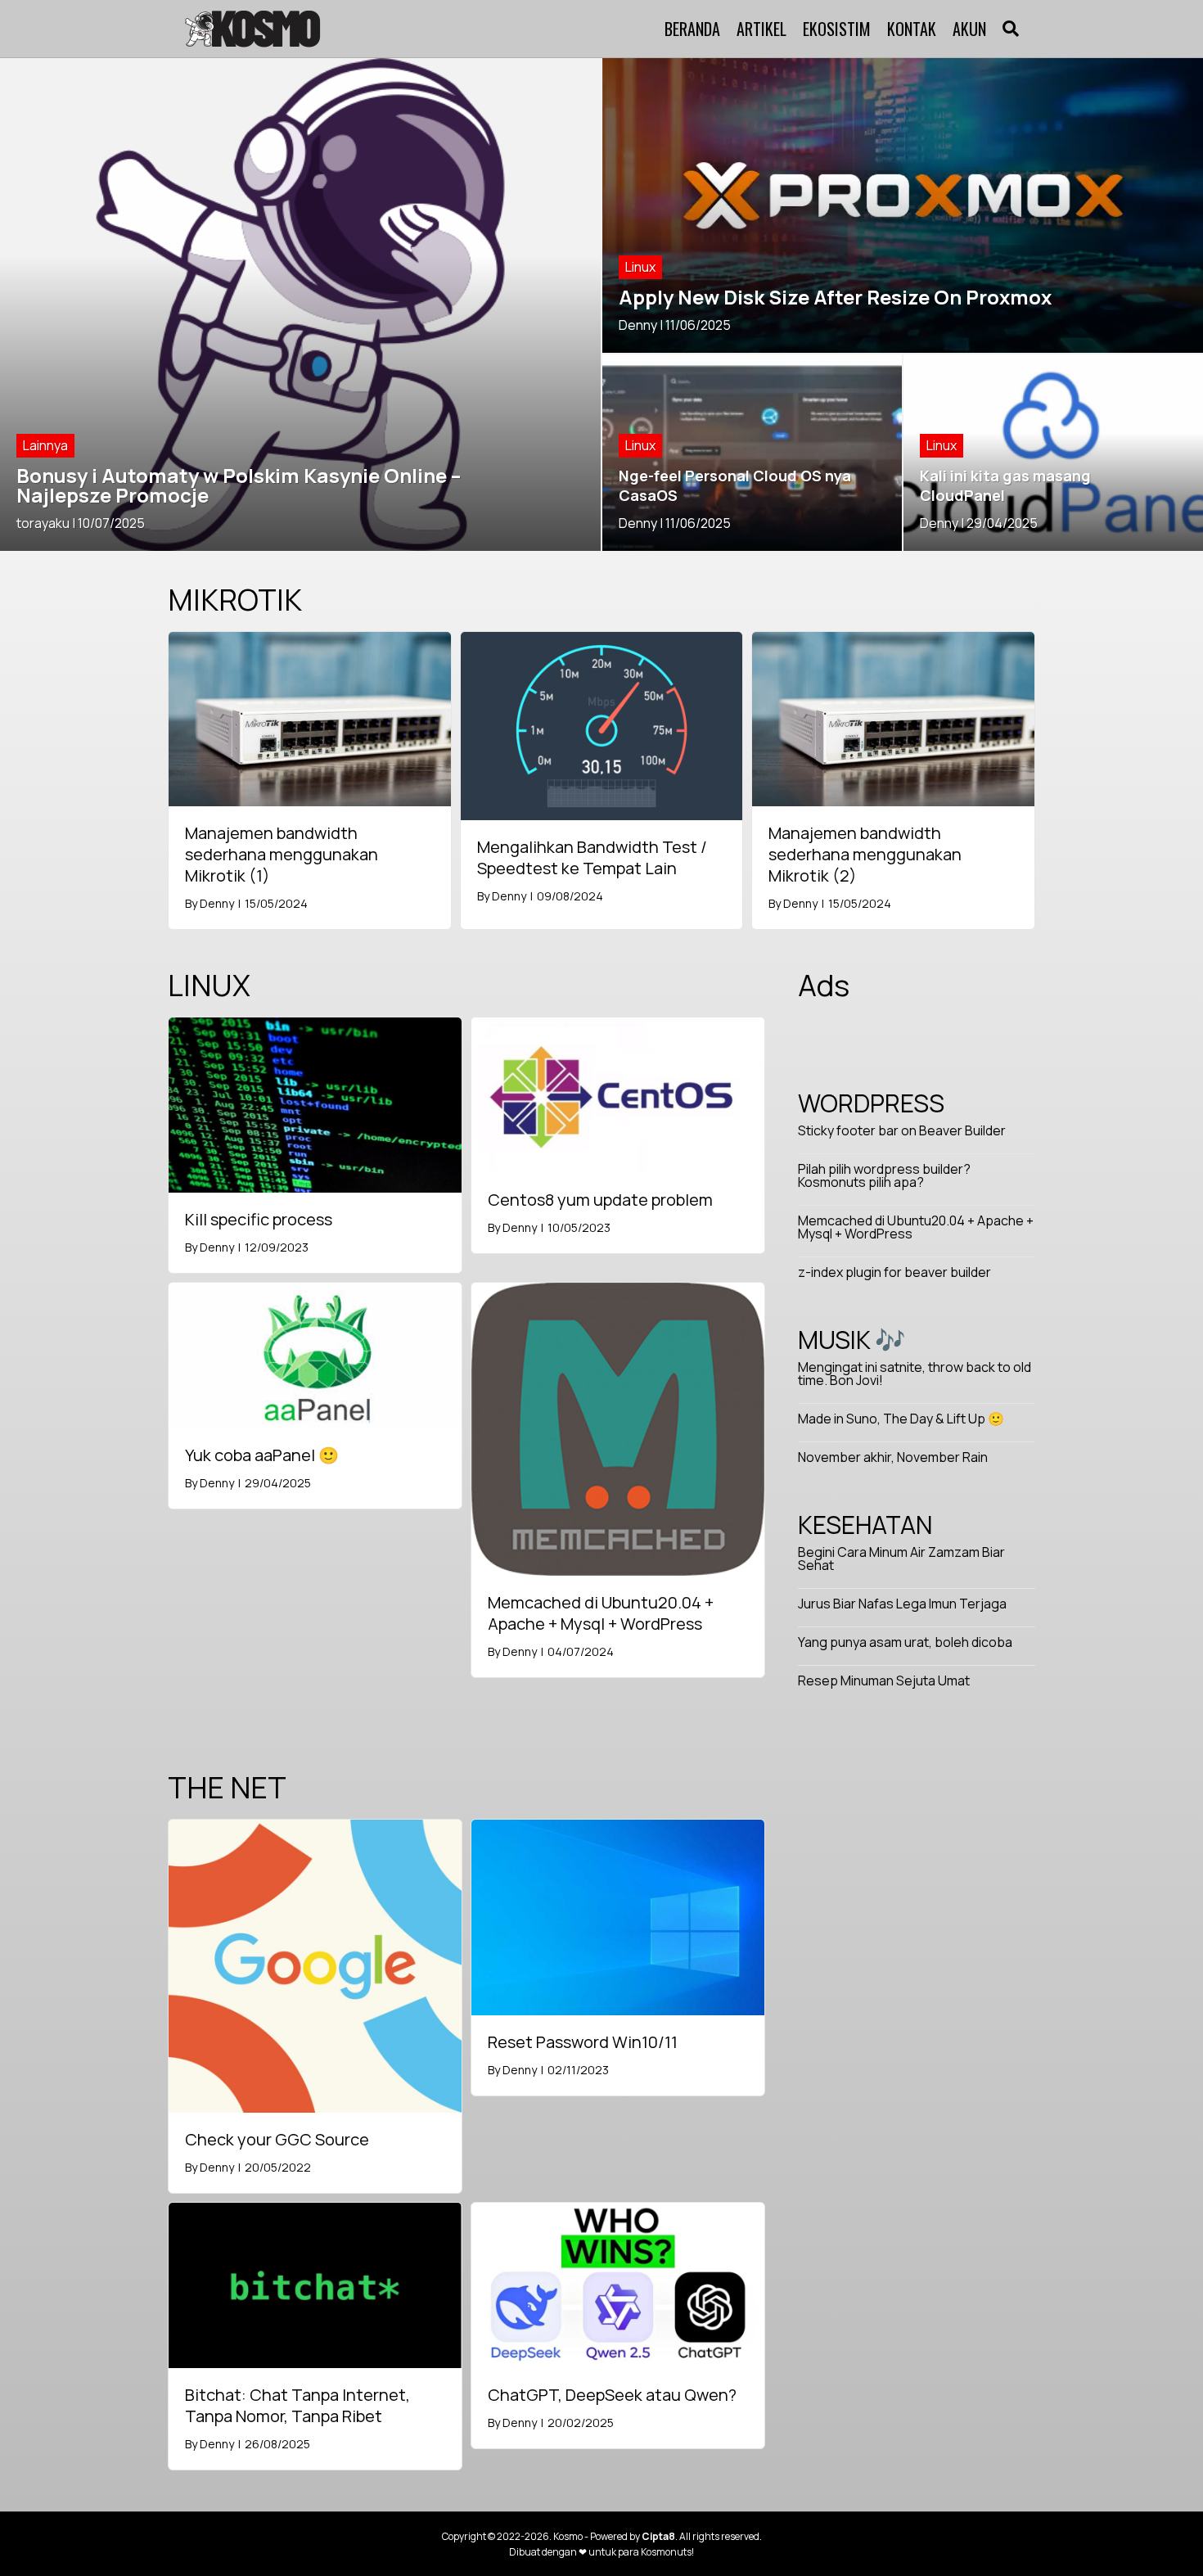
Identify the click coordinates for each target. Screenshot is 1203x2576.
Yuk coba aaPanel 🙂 (262, 1455)
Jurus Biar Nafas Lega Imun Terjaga (902, 1604)
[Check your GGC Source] (315, 1965)
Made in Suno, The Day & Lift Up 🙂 (901, 1419)
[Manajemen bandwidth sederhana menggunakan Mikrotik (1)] (310, 718)
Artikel (761, 29)
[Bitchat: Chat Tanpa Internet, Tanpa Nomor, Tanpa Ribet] (315, 2284)
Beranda (692, 29)
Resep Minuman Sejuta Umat (884, 1680)
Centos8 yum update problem (600, 1200)
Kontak (912, 29)
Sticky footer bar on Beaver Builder (902, 1130)
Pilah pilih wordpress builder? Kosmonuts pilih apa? (884, 1175)
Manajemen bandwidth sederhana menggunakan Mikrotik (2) (865, 854)
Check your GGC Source (277, 2139)
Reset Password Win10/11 (583, 2042)
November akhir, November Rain (893, 1457)
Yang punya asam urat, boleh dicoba (905, 1642)
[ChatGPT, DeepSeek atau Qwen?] (618, 2284)
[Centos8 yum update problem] (618, 1094)
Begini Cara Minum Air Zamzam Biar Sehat (901, 1559)
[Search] (1007, 29)
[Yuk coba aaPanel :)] (315, 1355)
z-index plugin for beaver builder (894, 1272)
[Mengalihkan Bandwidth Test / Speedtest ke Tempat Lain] (602, 724)
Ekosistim (837, 29)
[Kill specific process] (315, 1103)
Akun (969, 29)
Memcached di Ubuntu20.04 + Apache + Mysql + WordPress (601, 1613)
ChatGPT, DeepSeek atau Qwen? (612, 2395)
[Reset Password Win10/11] (618, 1916)
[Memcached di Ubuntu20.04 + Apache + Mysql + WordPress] (618, 1428)
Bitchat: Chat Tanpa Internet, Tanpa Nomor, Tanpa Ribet (297, 2405)
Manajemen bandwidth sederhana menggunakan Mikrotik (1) (282, 854)
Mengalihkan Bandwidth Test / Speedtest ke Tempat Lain (592, 857)
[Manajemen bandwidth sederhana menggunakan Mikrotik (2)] (893, 718)
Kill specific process (259, 1219)
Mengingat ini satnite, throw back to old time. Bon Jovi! (915, 1374)
